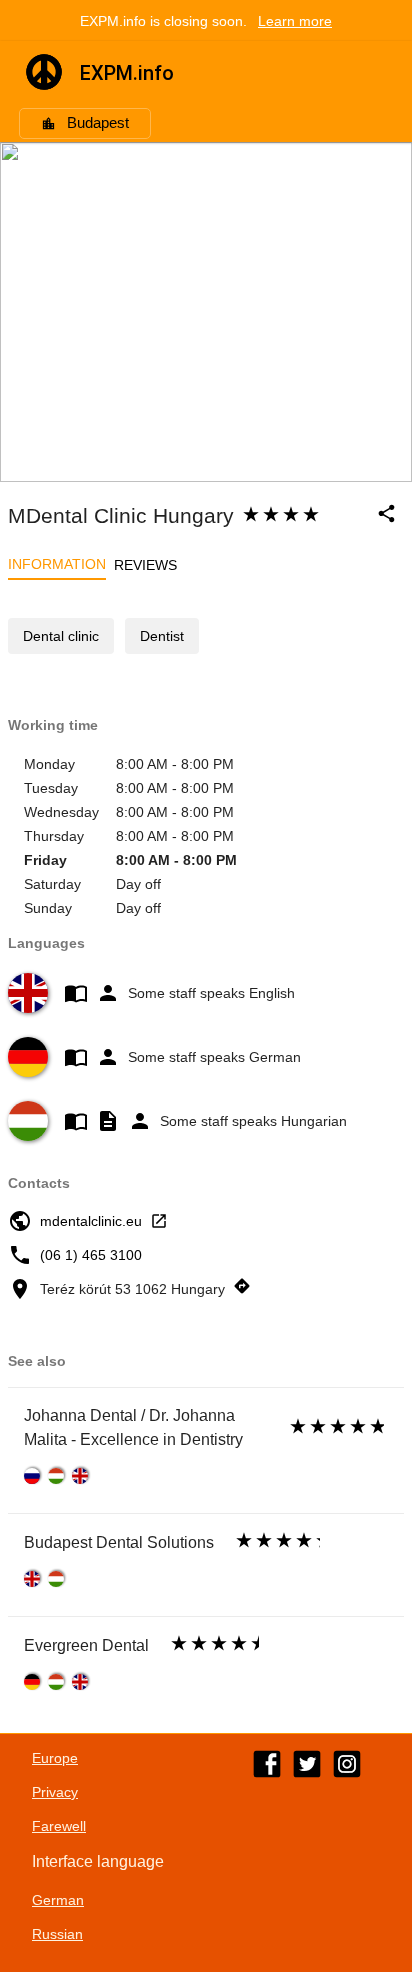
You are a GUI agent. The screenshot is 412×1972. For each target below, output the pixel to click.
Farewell (59, 1826)
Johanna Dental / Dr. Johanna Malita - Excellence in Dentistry (133, 1427)
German (58, 1900)
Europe (55, 1758)
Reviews (145, 565)
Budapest (98, 123)
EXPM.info (127, 73)
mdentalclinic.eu (91, 1221)
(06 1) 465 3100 (91, 1255)
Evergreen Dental (86, 1645)
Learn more (295, 21)
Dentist (162, 636)
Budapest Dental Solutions (119, 1542)
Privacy (55, 1792)
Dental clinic (61, 636)
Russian (57, 1934)
